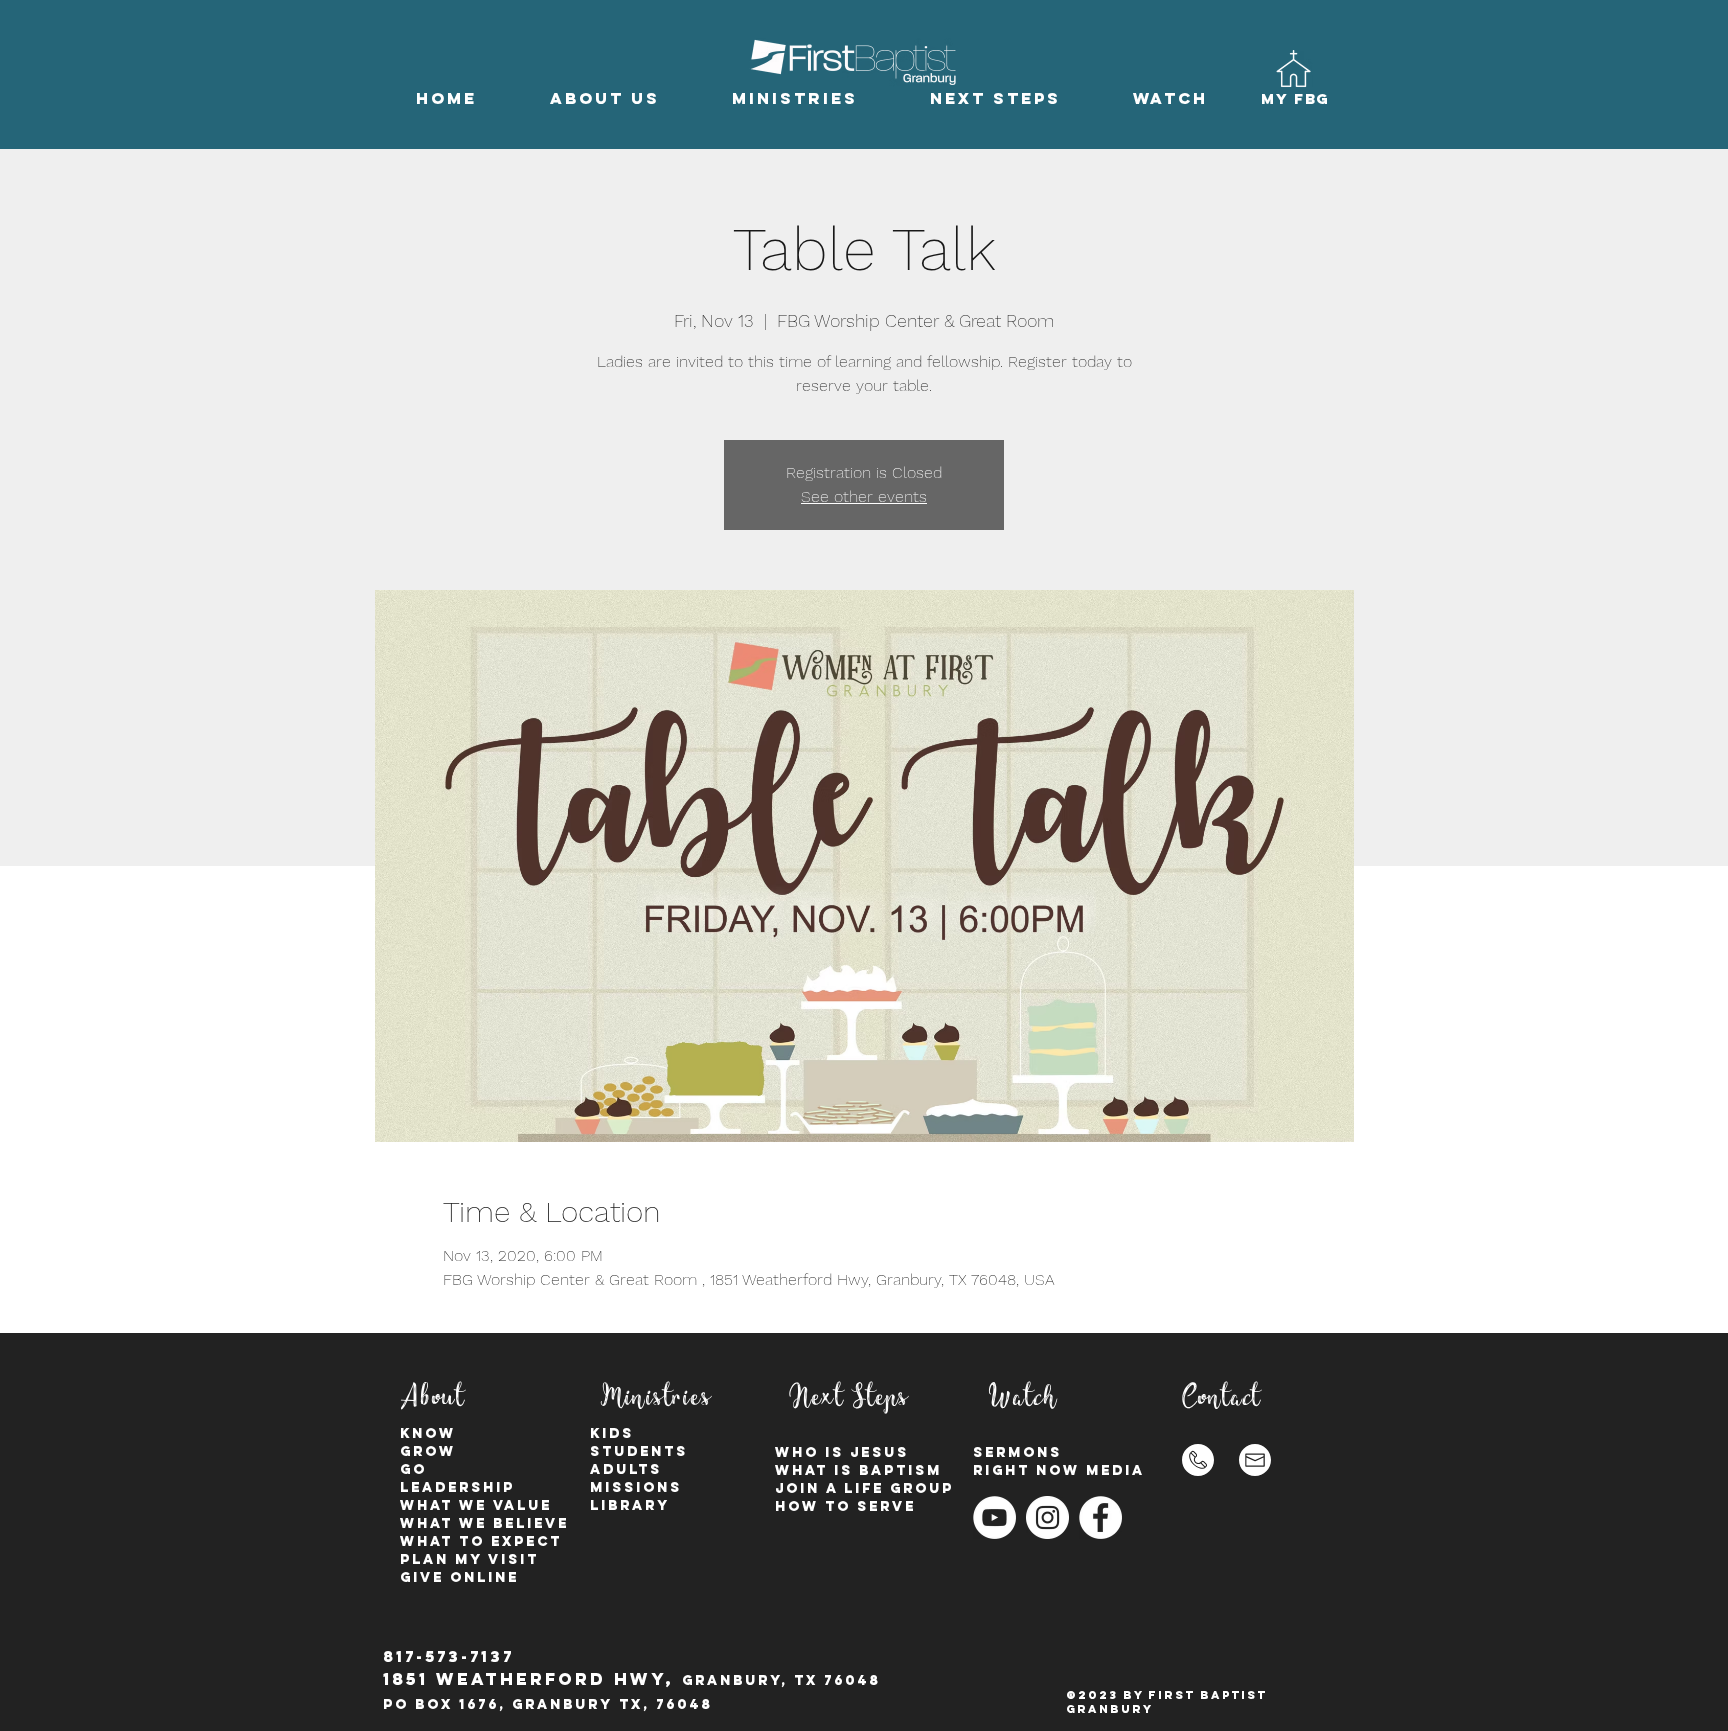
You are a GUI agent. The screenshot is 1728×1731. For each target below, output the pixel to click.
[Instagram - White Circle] (1047, 1517)
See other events (864, 496)
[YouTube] (994, 1517)
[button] (604, 98)
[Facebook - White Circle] (1100, 1517)
